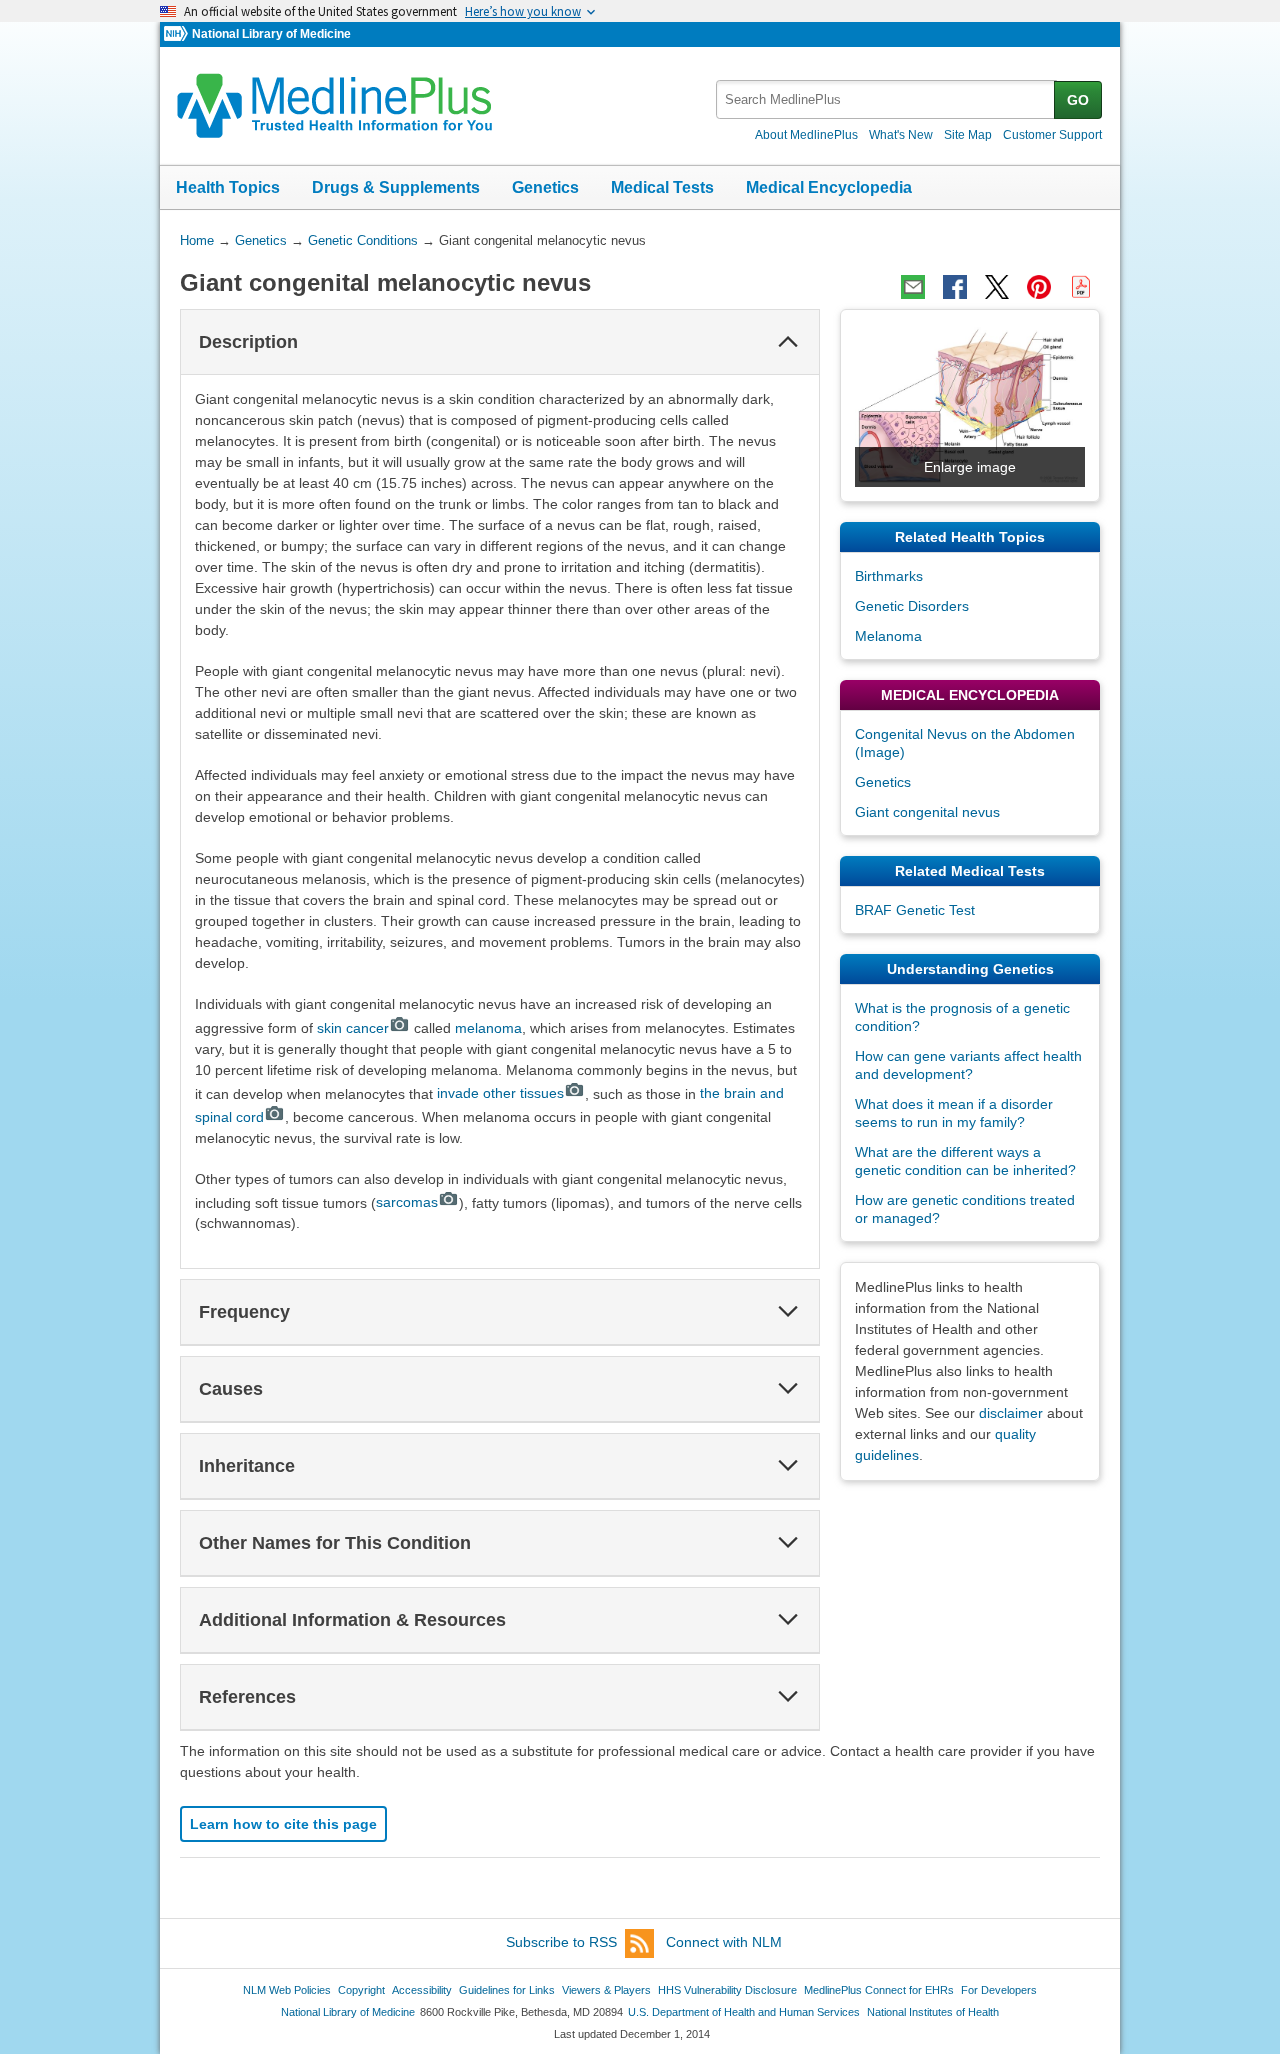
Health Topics (228, 187)
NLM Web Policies (287, 1990)
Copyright (361, 1990)
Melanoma (888, 636)
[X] (997, 287)
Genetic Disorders (912, 606)
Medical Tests (662, 187)
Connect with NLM (724, 1942)
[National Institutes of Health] (178, 34)
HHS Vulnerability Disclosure (727, 1990)
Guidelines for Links (507, 1990)
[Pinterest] (1039, 287)
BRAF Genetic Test (915, 910)
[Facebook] (955, 287)
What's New (901, 135)
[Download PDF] (1081, 287)
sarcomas (407, 1202)
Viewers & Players (606, 1990)
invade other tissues (500, 1093)
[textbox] (886, 99)
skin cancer (353, 1028)
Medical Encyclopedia (829, 187)
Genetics (545, 187)
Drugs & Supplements (396, 187)
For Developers (999, 1990)
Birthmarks (889, 576)
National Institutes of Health (933, 2012)
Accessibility (422, 1990)
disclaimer (1011, 1413)
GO (1078, 100)
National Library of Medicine (271, 34)
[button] (788, 342)
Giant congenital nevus (927, 812)
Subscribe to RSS (561, 1942)
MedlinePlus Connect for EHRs (879, 1990)
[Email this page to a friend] (913, 287)
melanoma (488, 1028)
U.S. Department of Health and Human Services (744, 2012)
